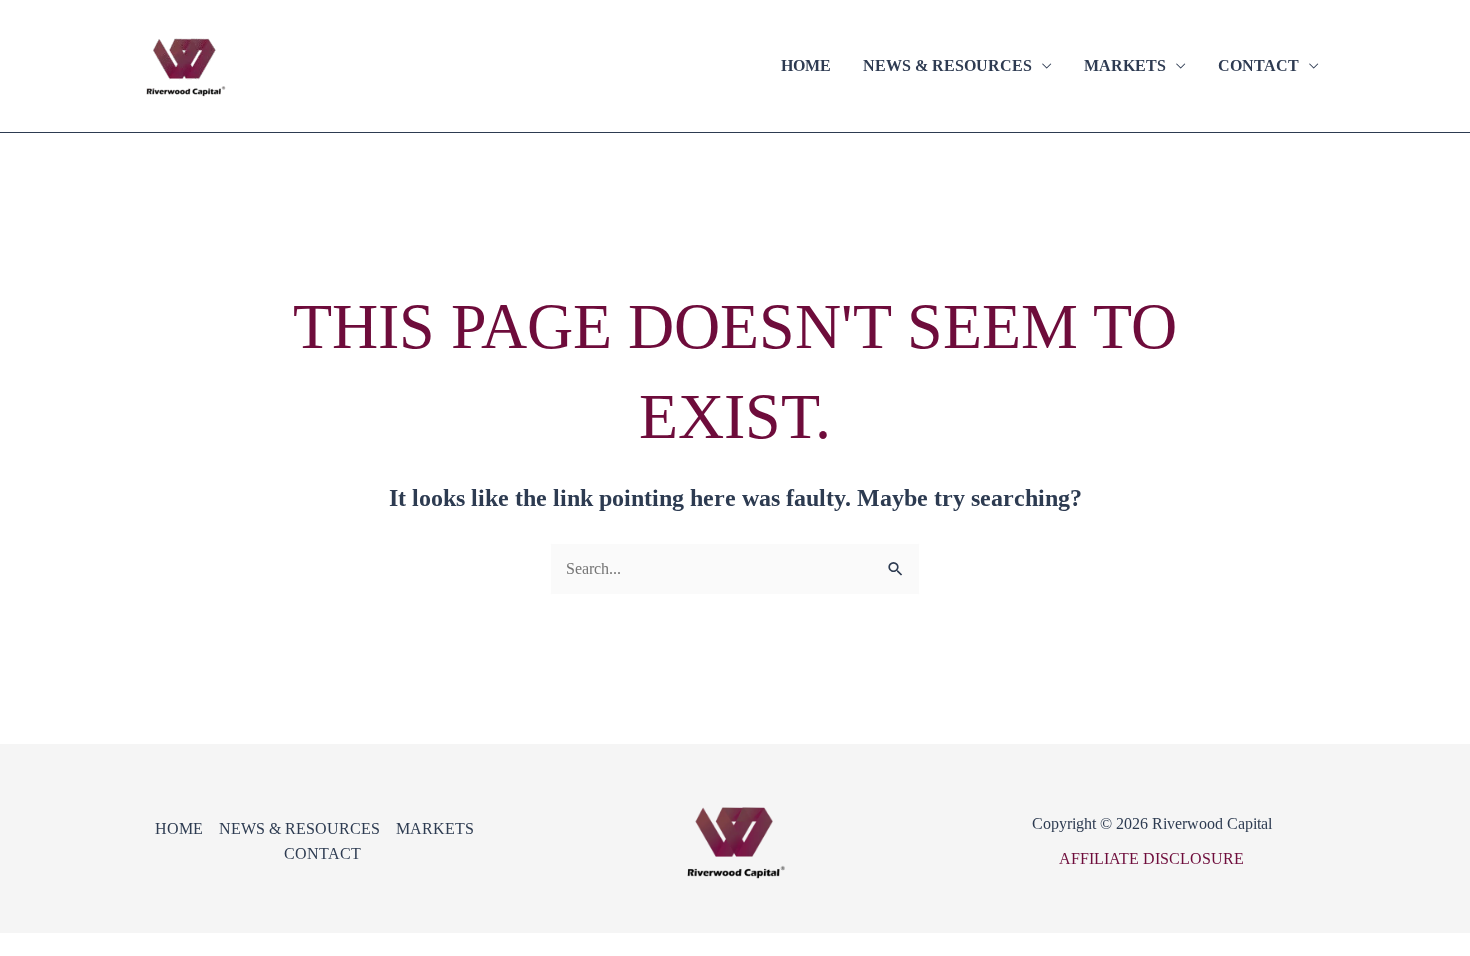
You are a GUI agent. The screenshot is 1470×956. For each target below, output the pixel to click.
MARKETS (1125, 65)
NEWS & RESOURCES (947, 65)
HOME (806, 65)
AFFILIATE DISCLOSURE (1151, 858)
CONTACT (1258, 65)
